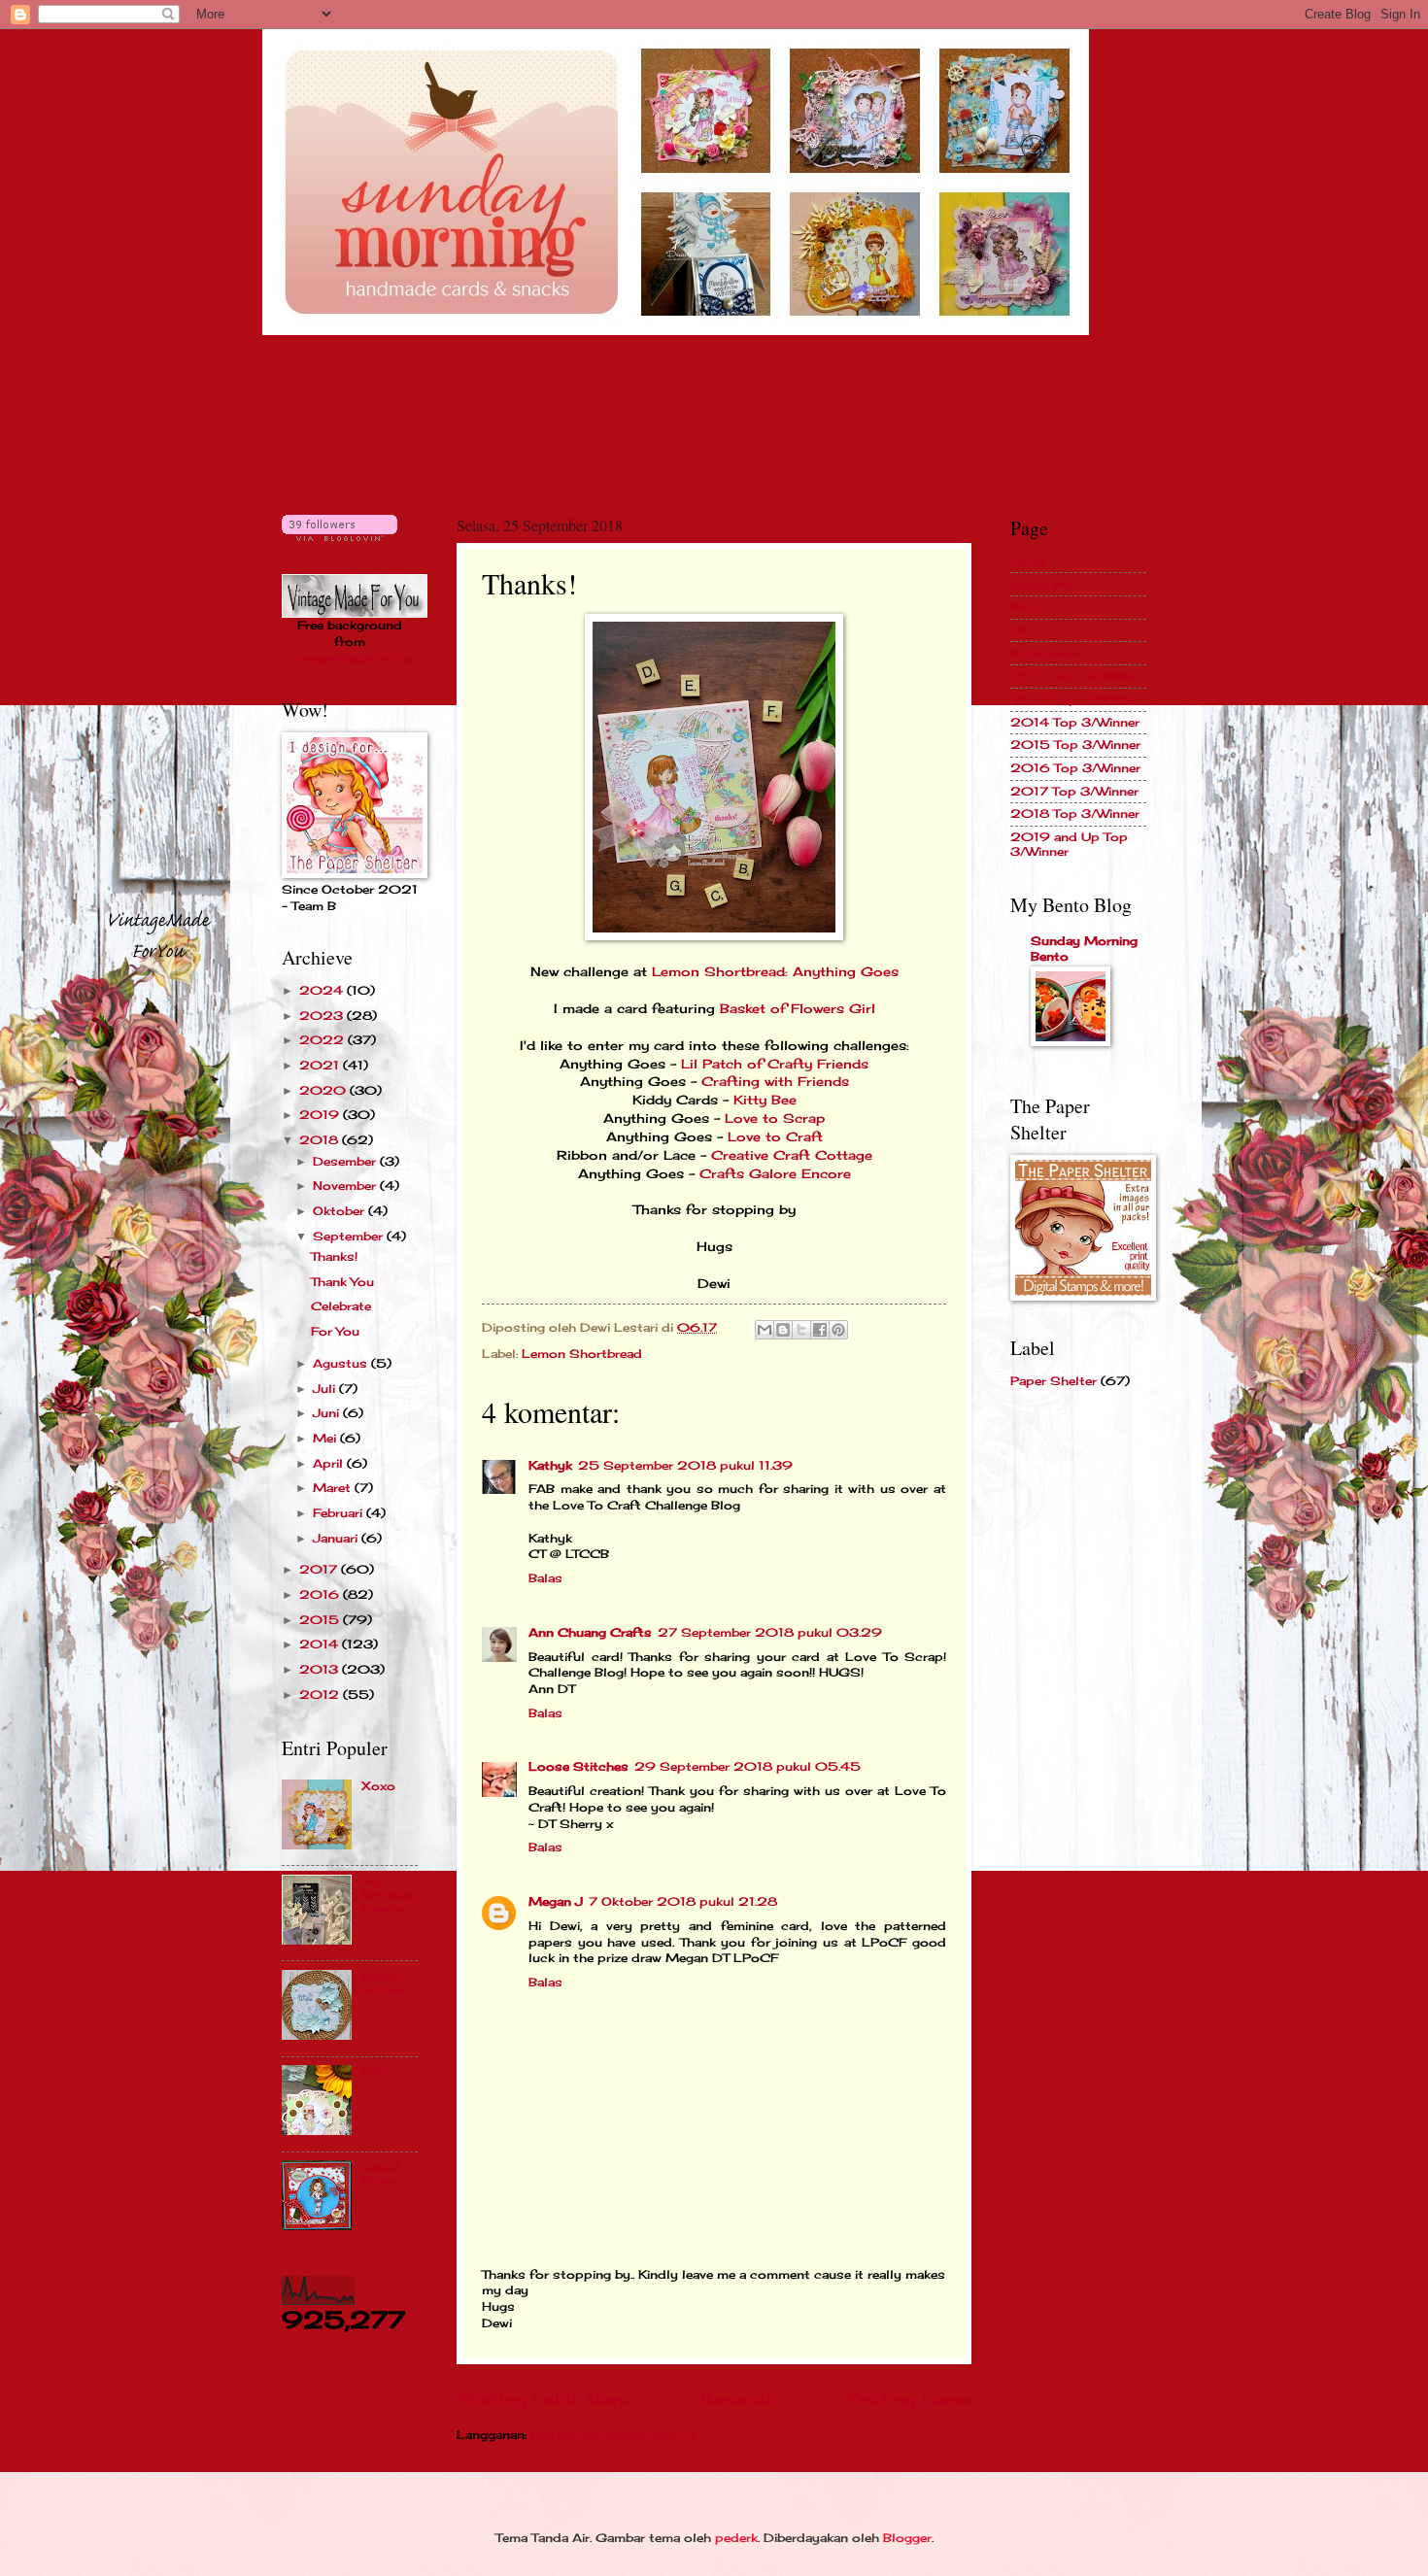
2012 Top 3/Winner (1075, 676)
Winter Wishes (384, 1983)
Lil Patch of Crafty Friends (775, 1064)
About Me (1042, 584)
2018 (321, 1140)
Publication (1046, 653)
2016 (321, 1594)
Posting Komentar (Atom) (612, 2435)
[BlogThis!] (783, 1330)
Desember (346, 1161)
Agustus (342, 1363)
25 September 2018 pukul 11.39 (685, 1465)
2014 (321, 1644)
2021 (321, 1065)
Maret (334, 1488)
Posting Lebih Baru (543, 2399)
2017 (320, 1569)
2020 (324, 1090)
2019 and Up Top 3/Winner (1069, 844)
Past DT (1036, 607)
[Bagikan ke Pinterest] (838, 1330)
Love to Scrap (775, 1119)
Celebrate (341, 1306)
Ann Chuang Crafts (590, 1632)
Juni (328, 1413)
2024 (323, 990)
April (330, 1463)
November (346, 1186)
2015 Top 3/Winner (1075, 745)
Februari (340, 1513)
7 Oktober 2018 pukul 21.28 (683, 1901)
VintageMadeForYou (350, 658)
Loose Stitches (578, 1766)
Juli (326, 1389)
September (350, 1236)
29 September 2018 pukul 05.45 (748, 1766)
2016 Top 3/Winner (1075, 768)
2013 (321, 1669)
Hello (378, 2071)
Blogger (907, 2538)
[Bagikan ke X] (801, 1330)
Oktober (340, 1211)
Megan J (556, 1901)
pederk (736, 2538)
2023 (323, 1016)
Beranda (738, 2399)
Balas (545, 1578)
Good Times (380, 2173)
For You (335, 1331)
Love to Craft (775, 1137)
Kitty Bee (765, 1100)
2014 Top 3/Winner (1075, 722)
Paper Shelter (1054, 1381)
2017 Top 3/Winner (1074, 791)
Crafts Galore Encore (775, 1174)
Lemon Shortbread (582, 1354)
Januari (337, 1538)
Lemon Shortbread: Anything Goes (775, 972)
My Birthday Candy (388, 1895)
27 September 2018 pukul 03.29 (770, 1632)
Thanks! (334, 1256)
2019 (321, 1115)
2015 (321, 1620)
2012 (321, 1695)
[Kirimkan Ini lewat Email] (765, 1330)
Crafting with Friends (775, 1082)
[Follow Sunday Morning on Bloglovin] (340, 537)
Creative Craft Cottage (792, 1155)
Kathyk (550, 1465)
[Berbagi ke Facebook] (820, 1330)
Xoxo (378, 1786)
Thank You (342, 1282)
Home (1029, 561)
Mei (326, 1438)
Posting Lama (909, 2399)
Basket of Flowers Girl (798, 1009)
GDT (1025, 630)
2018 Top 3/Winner (1075, 813)
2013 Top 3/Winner (1075, 699)
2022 (323, 1040)
